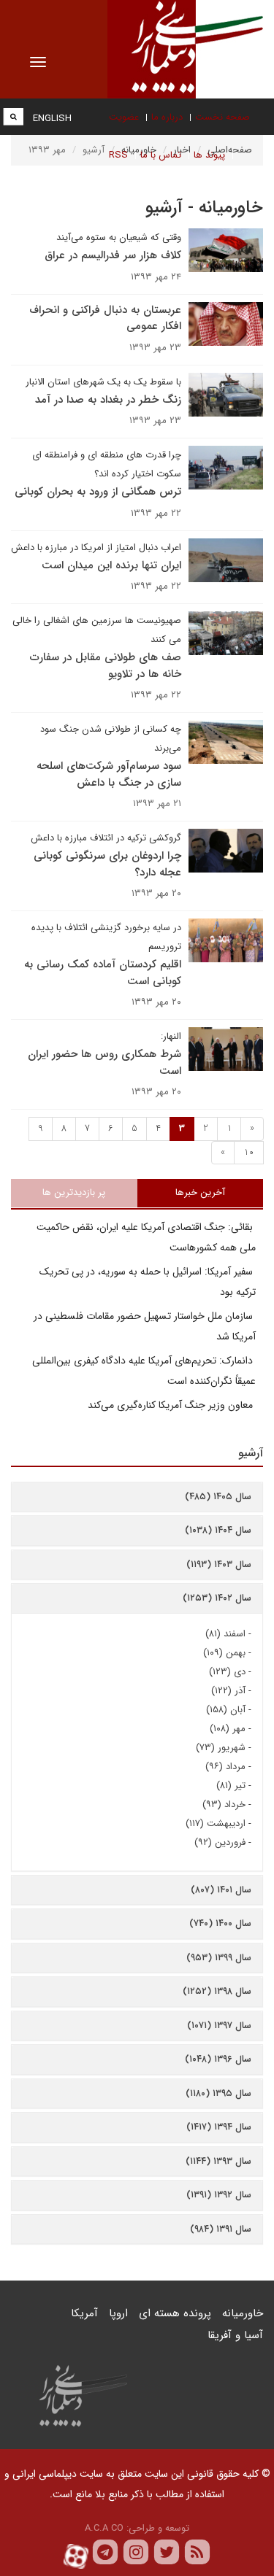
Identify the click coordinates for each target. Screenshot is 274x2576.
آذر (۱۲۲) (228, 1691)
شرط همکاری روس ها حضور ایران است (104, 1063)
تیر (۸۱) (231, 1786)
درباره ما (167, 117)
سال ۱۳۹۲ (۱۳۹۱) (219, 2195)
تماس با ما (161, 155)
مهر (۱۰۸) (228, 1729)
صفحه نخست (222, 117)
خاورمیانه (243, 2313)
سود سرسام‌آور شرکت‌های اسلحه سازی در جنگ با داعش (109, 774)
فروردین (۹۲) (220, 1842)
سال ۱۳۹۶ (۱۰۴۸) (218, 2059)
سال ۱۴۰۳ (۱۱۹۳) (219, 1564)
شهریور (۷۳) (221, 1748)
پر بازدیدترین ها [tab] (74, 1192)
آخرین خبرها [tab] (200, 1192)
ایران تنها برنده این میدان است (111, 565)
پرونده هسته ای (175, 2313)
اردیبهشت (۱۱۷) (216, 1823)
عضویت (124, 117)
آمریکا (84, 2313)
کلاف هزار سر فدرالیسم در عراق (113, 255)
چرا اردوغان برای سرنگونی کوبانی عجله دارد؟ (107, 864)
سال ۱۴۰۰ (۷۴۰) (220, 1923)
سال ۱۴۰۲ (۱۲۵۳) (217, 1598)
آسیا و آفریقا (235, 2335)
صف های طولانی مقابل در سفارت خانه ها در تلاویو (106, 666)
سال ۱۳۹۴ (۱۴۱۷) (219, 2127)
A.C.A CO (104, 2528)
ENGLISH (52, 119)
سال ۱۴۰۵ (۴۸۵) (218, 1497)
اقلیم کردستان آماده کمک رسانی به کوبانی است (103, 973)
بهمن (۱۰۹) (224, 1653)
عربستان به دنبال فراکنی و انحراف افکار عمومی (105, 318)
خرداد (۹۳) (224, 1805)
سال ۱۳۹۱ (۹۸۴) (221, 2229)
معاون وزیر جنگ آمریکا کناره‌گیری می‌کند (172, 1405)
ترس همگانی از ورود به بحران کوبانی (98, 492)
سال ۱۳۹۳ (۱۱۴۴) (218, 2161)
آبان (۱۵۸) (226, 1710)
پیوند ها (209, 155)
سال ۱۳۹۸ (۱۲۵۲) (217, 1991)
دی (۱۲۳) (227, 1672)
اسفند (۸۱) (225, 1634)
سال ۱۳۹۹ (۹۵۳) (219, 1958)
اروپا (118, 2313)
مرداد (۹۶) (225, 1767)
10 (249, 1152)
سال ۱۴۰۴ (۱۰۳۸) (218, 1530)
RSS (118, 155)
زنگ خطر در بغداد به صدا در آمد (108, 400)
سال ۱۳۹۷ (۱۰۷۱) (219, 2026)
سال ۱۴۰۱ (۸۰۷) (221, 1890)
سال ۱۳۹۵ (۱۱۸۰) (218, 2093)
